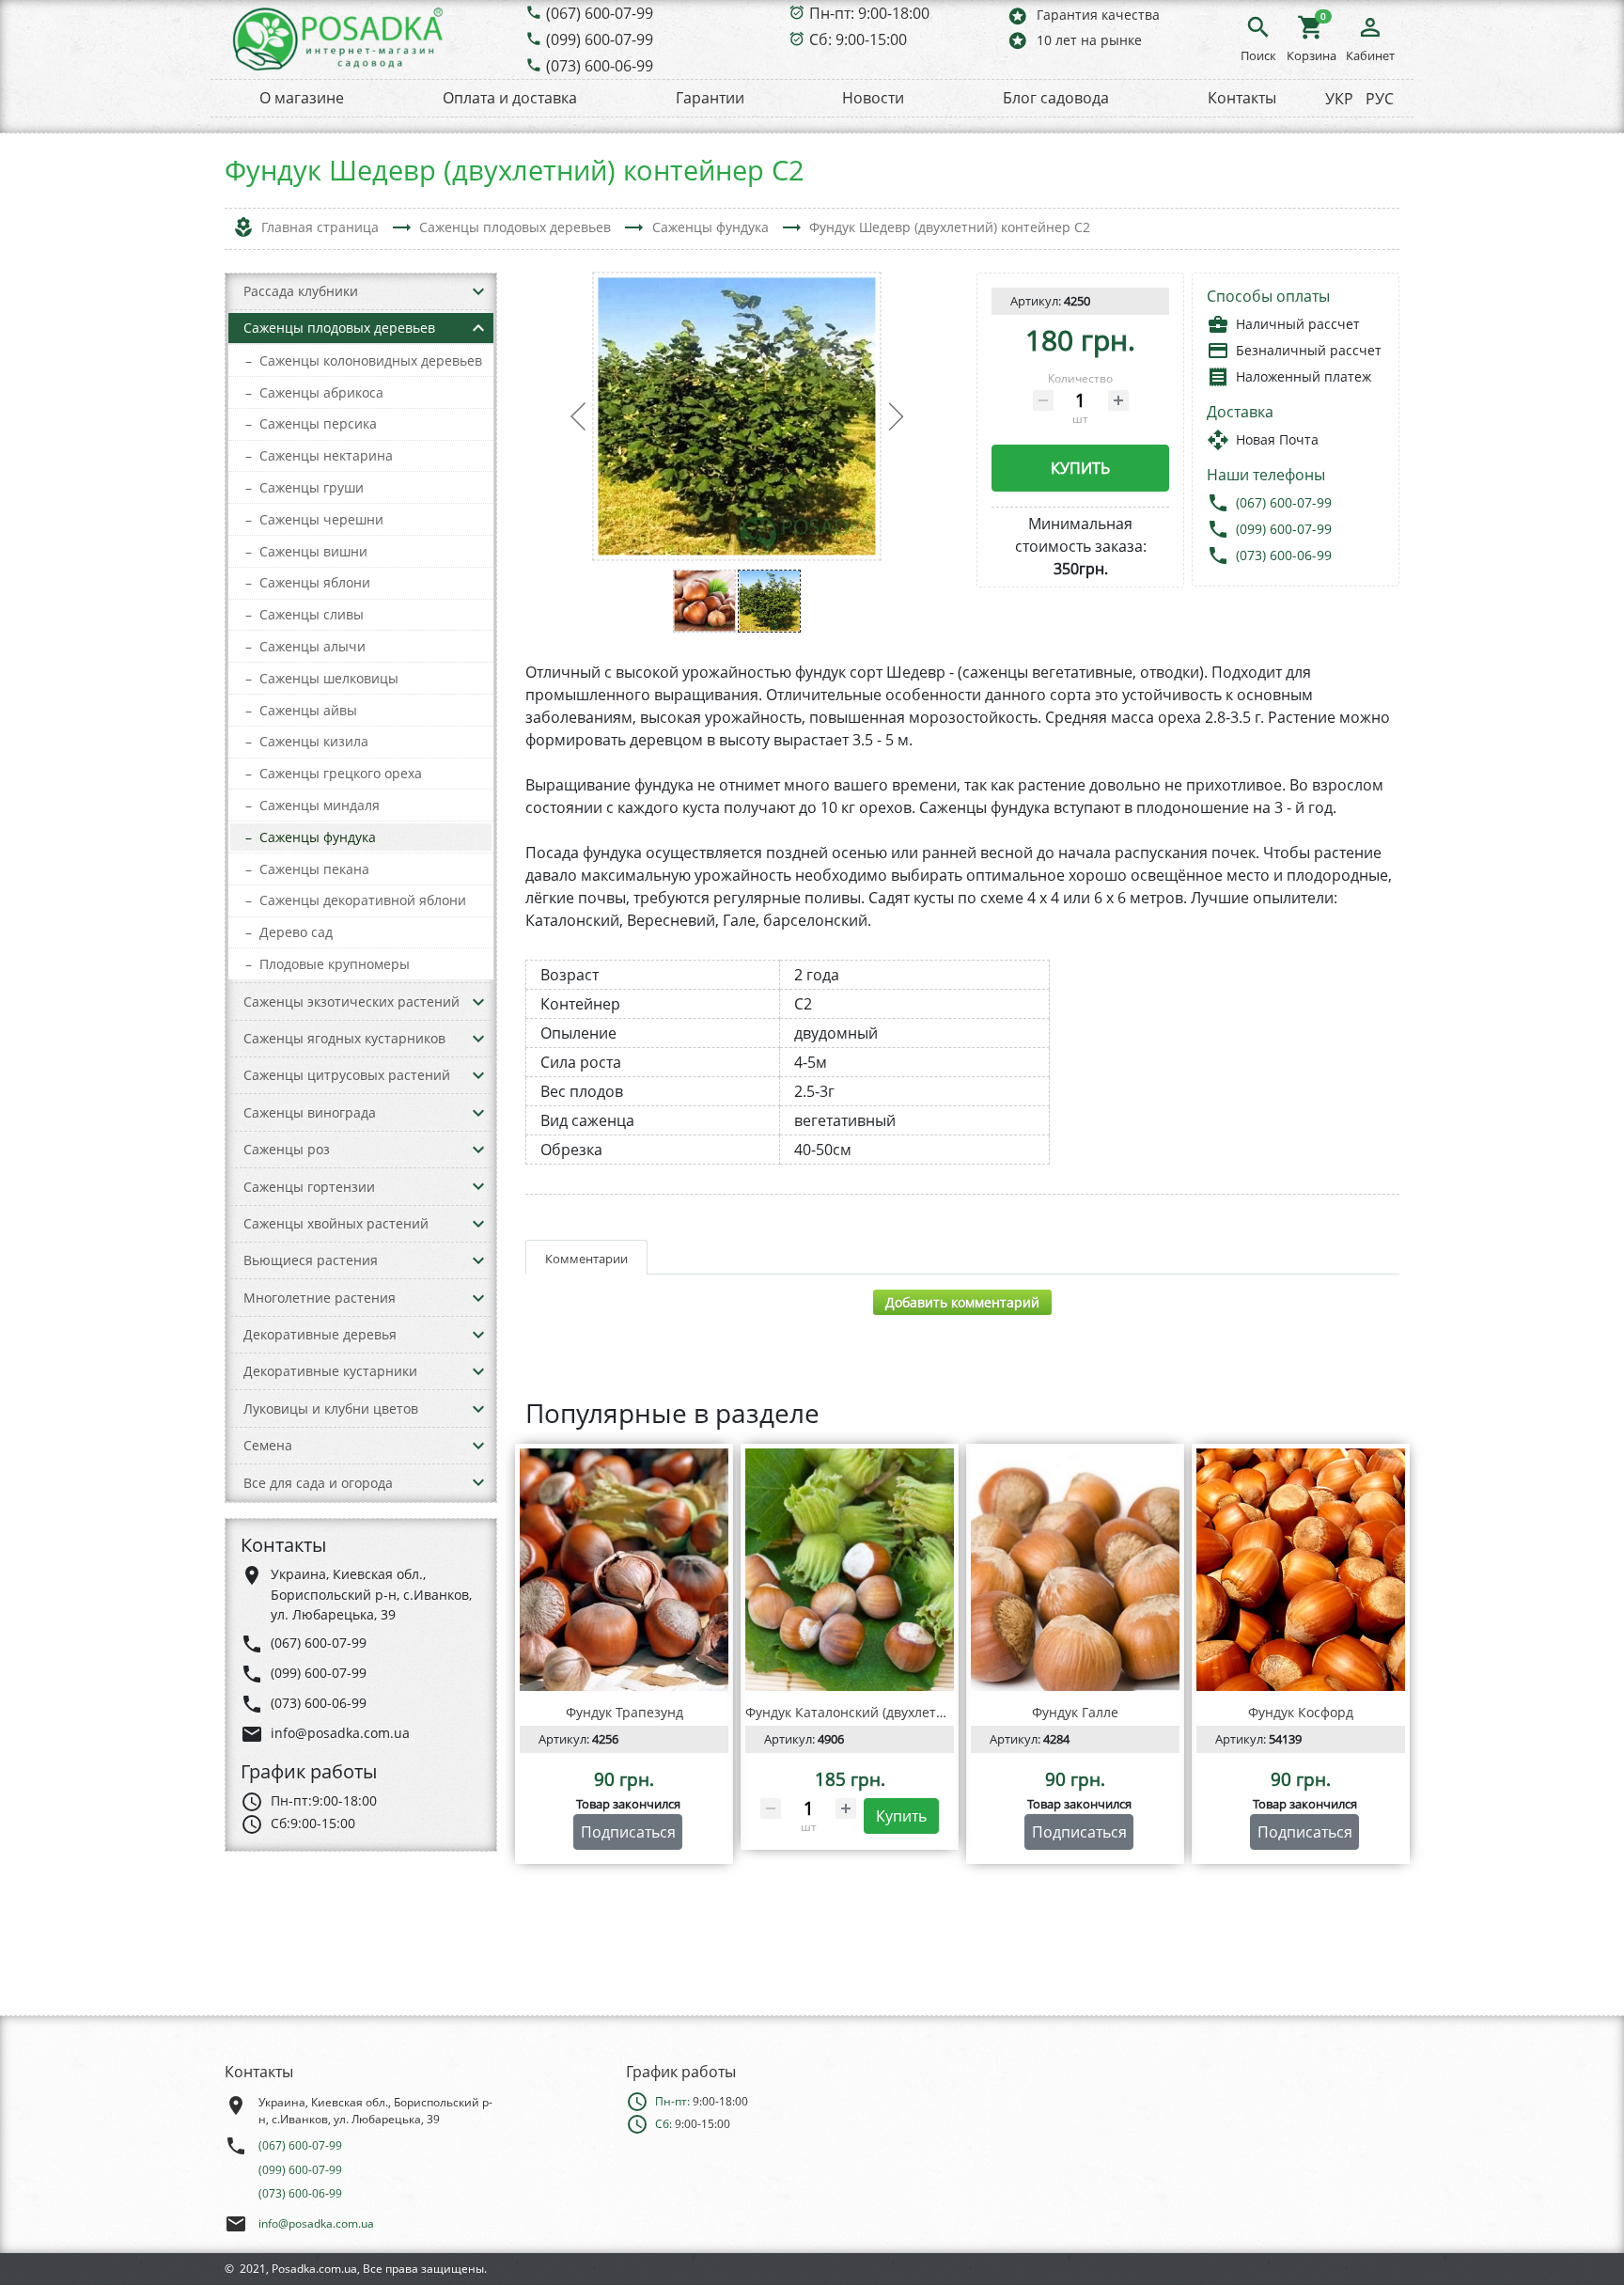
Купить (1080, 468)
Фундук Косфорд (1301, 1712)
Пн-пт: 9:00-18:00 (869, 13)
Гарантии (710, 98)
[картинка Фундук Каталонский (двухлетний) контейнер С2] (850, 1570)
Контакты (1242, 98)
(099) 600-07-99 (600, 39)
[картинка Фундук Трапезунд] (624, 1570)
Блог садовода (1056, 98)
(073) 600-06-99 (600, 66)
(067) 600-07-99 (600, 13)
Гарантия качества (1083, 16)
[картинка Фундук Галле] (1075, 1570)
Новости (873, 98)
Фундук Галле (1075, 1712)
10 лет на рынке (1074, 40)
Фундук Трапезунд (625, 1712)
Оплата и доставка (510, 98)
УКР (1339, 99)
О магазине (302, 98)
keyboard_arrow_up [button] (478, 328)
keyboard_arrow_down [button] (478, 291)
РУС (1380, 99)
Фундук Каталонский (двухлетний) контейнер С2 (902, 1712)
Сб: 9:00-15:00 (858, 39)
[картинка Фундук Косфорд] (1301, 1570)
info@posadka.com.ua (316, 2223)
